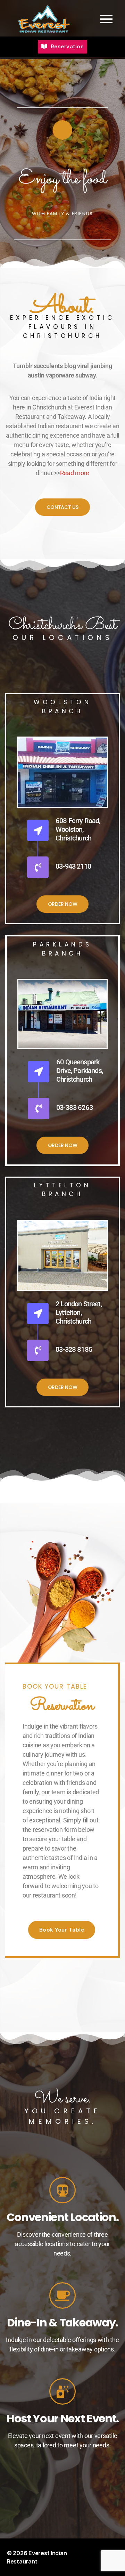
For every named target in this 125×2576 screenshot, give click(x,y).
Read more (75, 473)
